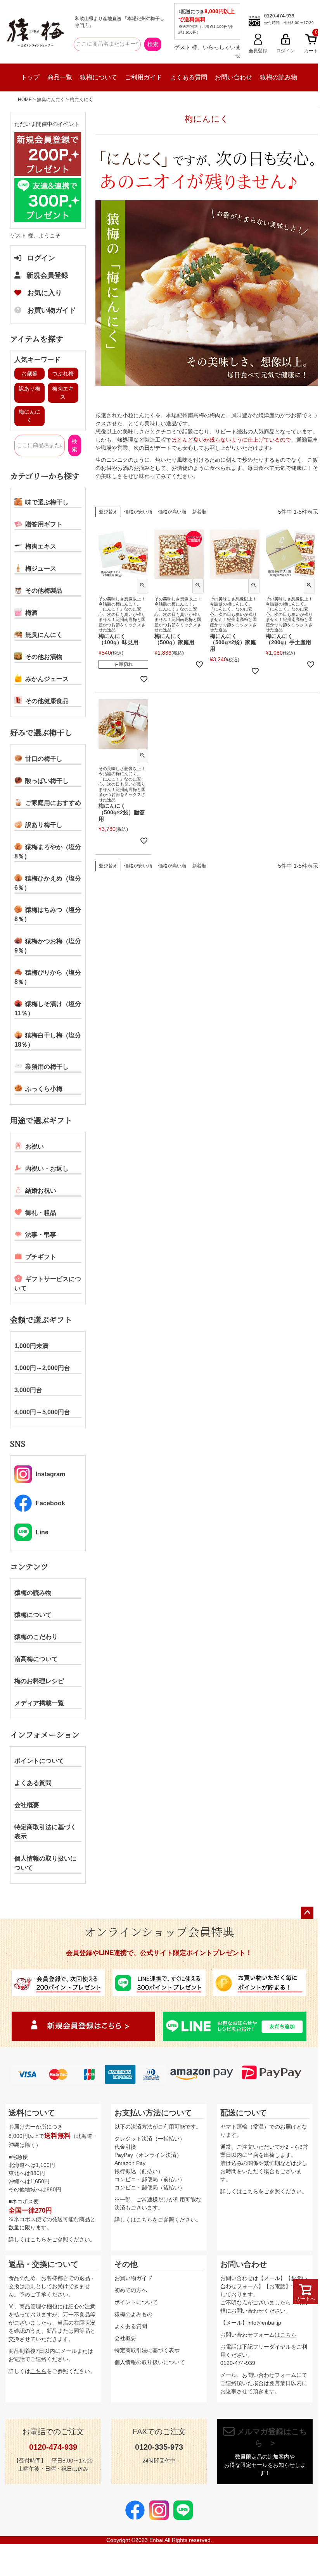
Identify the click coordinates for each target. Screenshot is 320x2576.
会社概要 (27, 1805)
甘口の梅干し (44, 759)
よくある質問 (189, 77)
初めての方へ (131, 2290)
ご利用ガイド (144, 77)
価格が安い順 (138, 512)
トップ (30, 77)
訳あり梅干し (44, 825)
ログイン (41, 258)
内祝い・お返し (47, 1168)
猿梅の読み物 (278, 77)
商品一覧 (60, 77)
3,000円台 (28, 1390)
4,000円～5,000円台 (42, 1412)
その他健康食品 (47, 701)
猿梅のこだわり (36, 1637)
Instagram (50, 1474)
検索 (153, 44)
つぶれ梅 (63, 373)
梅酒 (31, 613)
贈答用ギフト (44, 524)
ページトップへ (307, 1913)
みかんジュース (47, 679)
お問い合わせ (234, 77)
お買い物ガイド (52, 310)
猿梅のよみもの (133, 2314)
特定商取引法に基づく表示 (45, 1832)
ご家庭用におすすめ (53, 803)
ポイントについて (39, 1761)
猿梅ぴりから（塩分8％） (48, 977)
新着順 (199, 512)
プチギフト (41, 1257)
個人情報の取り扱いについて (45, 1863)
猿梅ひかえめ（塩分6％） (48, 883)
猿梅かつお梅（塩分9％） (48, 946)
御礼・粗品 (41, 1213)
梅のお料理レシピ (39, 1681)
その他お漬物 (44, 657)
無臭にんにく (51, 100)
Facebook (50, 1503)
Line (42, 1532)
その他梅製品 (44, 591)
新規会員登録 (47, 275)
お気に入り (45, 293)
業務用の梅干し (47, 1067)
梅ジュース (41, 568)
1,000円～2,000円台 (42, 1368)
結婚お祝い (41, 1191)
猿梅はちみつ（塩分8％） (48, 914)
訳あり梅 (29, 389)
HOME (25, 100)
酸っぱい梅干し (47, 781)
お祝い (35, 1146)
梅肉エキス (41, 546)
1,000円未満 (31, 1346)
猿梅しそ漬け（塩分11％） (48, 1009)
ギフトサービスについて (48, 1284)
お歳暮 (29, 373)
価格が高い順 (172, 512)
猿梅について (99, 77)
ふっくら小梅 (44, 1089)
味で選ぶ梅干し (47, 502)
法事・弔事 (41, 1235)
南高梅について (36, 1659)
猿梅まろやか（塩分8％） (48, 852)
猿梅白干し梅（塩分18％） (48, 1040)
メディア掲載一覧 (39, 1703)
